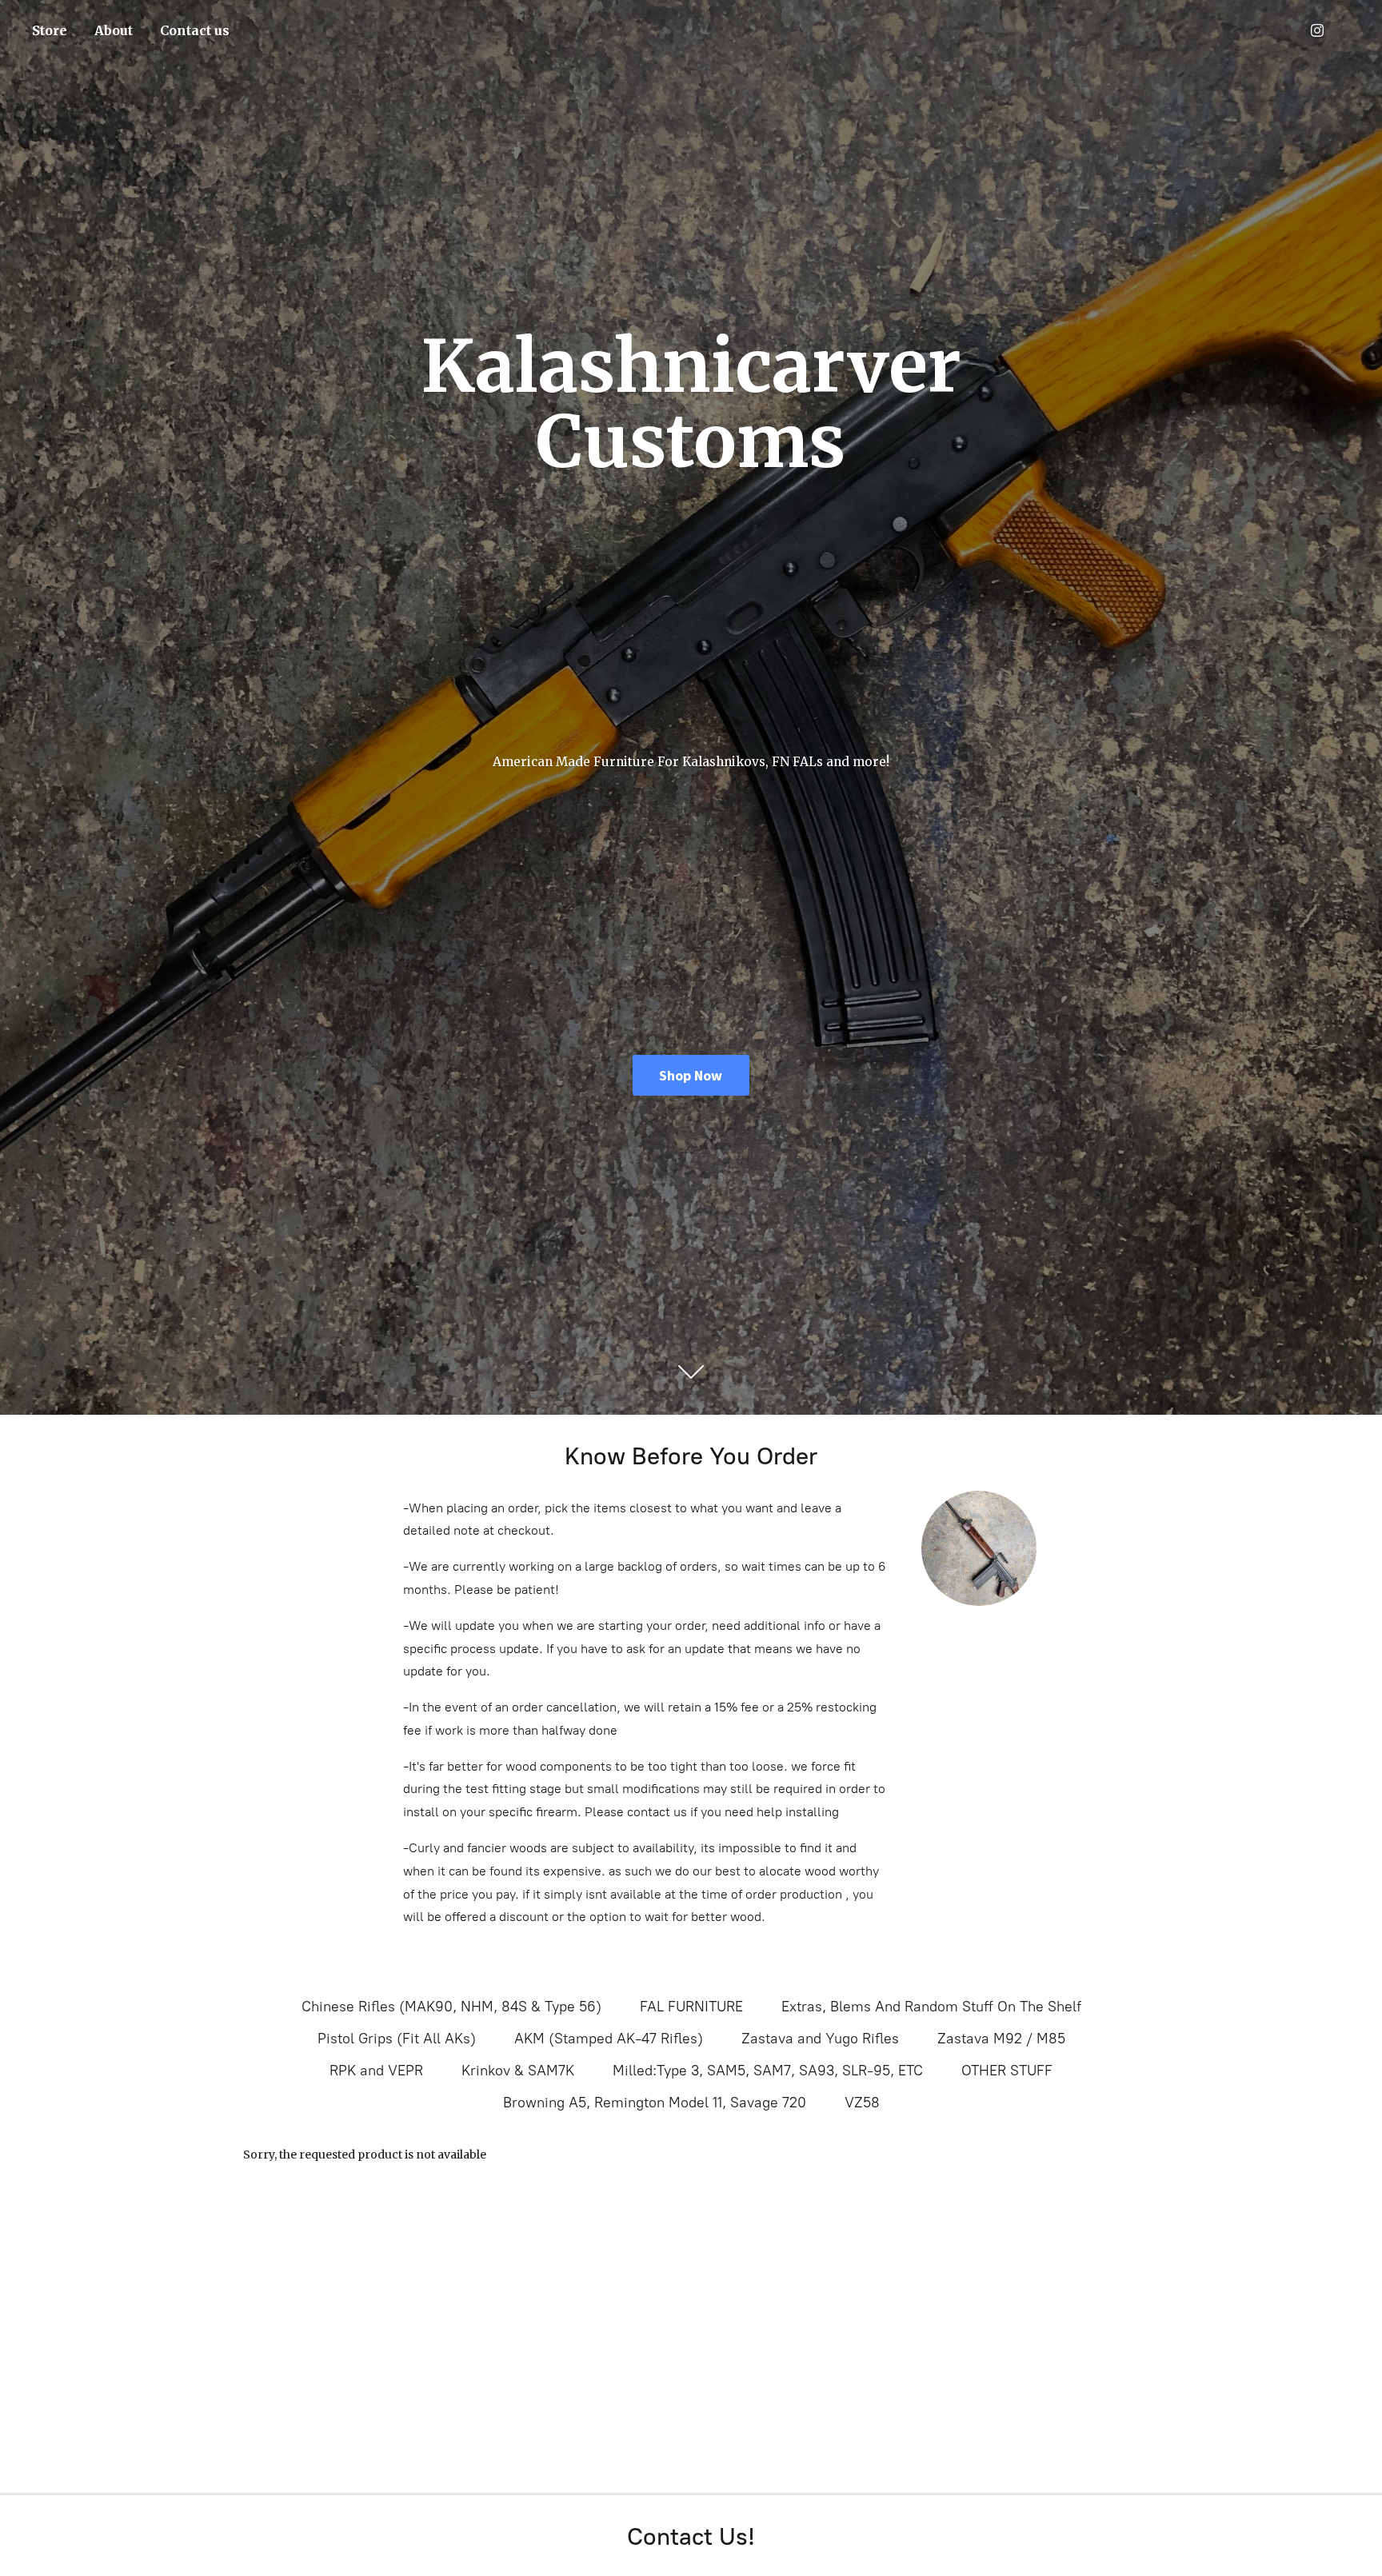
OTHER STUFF (1007, 2071)
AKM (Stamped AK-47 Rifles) (609, 2039)
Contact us (195, 30)
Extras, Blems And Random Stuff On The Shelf (931, 2007)
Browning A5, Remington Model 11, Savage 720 (655, 2103)
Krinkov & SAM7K (518, 2071)
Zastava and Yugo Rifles (820, 2039)
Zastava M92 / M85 (1001, 2039)
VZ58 (862, 2103)
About (114, 30)
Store (50, 30)
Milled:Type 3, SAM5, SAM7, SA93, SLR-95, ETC (768, 2071)
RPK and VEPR (376, 2071)
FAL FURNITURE (691, 2007)
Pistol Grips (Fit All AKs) (397, 2039)
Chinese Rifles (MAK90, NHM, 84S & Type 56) (451, 2007)
